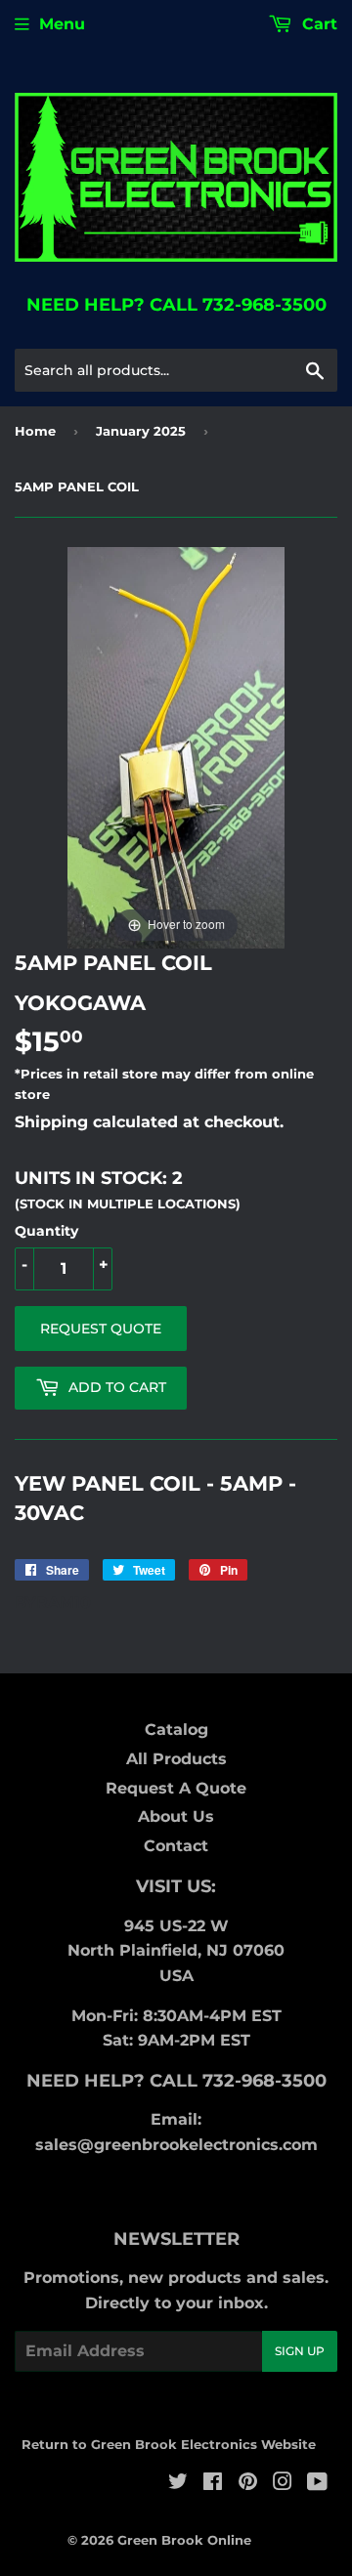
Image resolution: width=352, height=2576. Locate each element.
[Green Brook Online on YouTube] (317, 2484)
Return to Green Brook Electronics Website (169, 2444)
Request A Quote (176, 1788)
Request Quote (101, 1329)
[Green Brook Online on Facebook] (213, 2484)
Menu (62, 24)
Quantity (46, 1231)
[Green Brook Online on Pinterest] (248, 2484)
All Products (176, 1759)
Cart (317, 24)
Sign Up (300, 2351)
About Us (176, 1816)
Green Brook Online (184, 2540)
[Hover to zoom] (176, 747)
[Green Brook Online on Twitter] (178, 2484)
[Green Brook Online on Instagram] (283, 2484)
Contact (176, 1846)
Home (35, 431)
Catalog (176, 1730)
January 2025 (141, 431)
